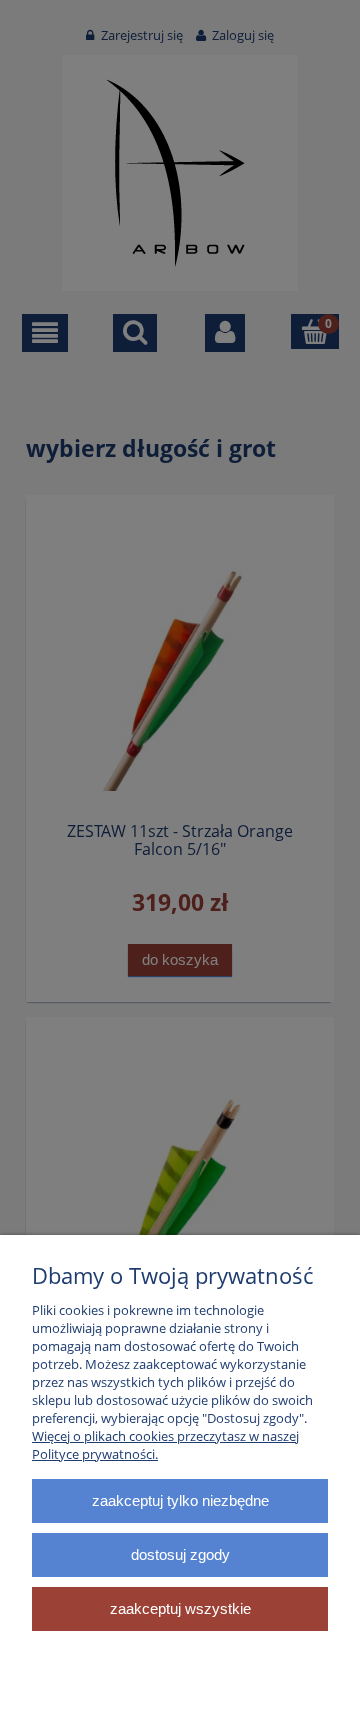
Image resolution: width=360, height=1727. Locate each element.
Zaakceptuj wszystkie (180, 1608)
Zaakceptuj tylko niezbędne (180, 1500)
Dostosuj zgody (180, 1554)
